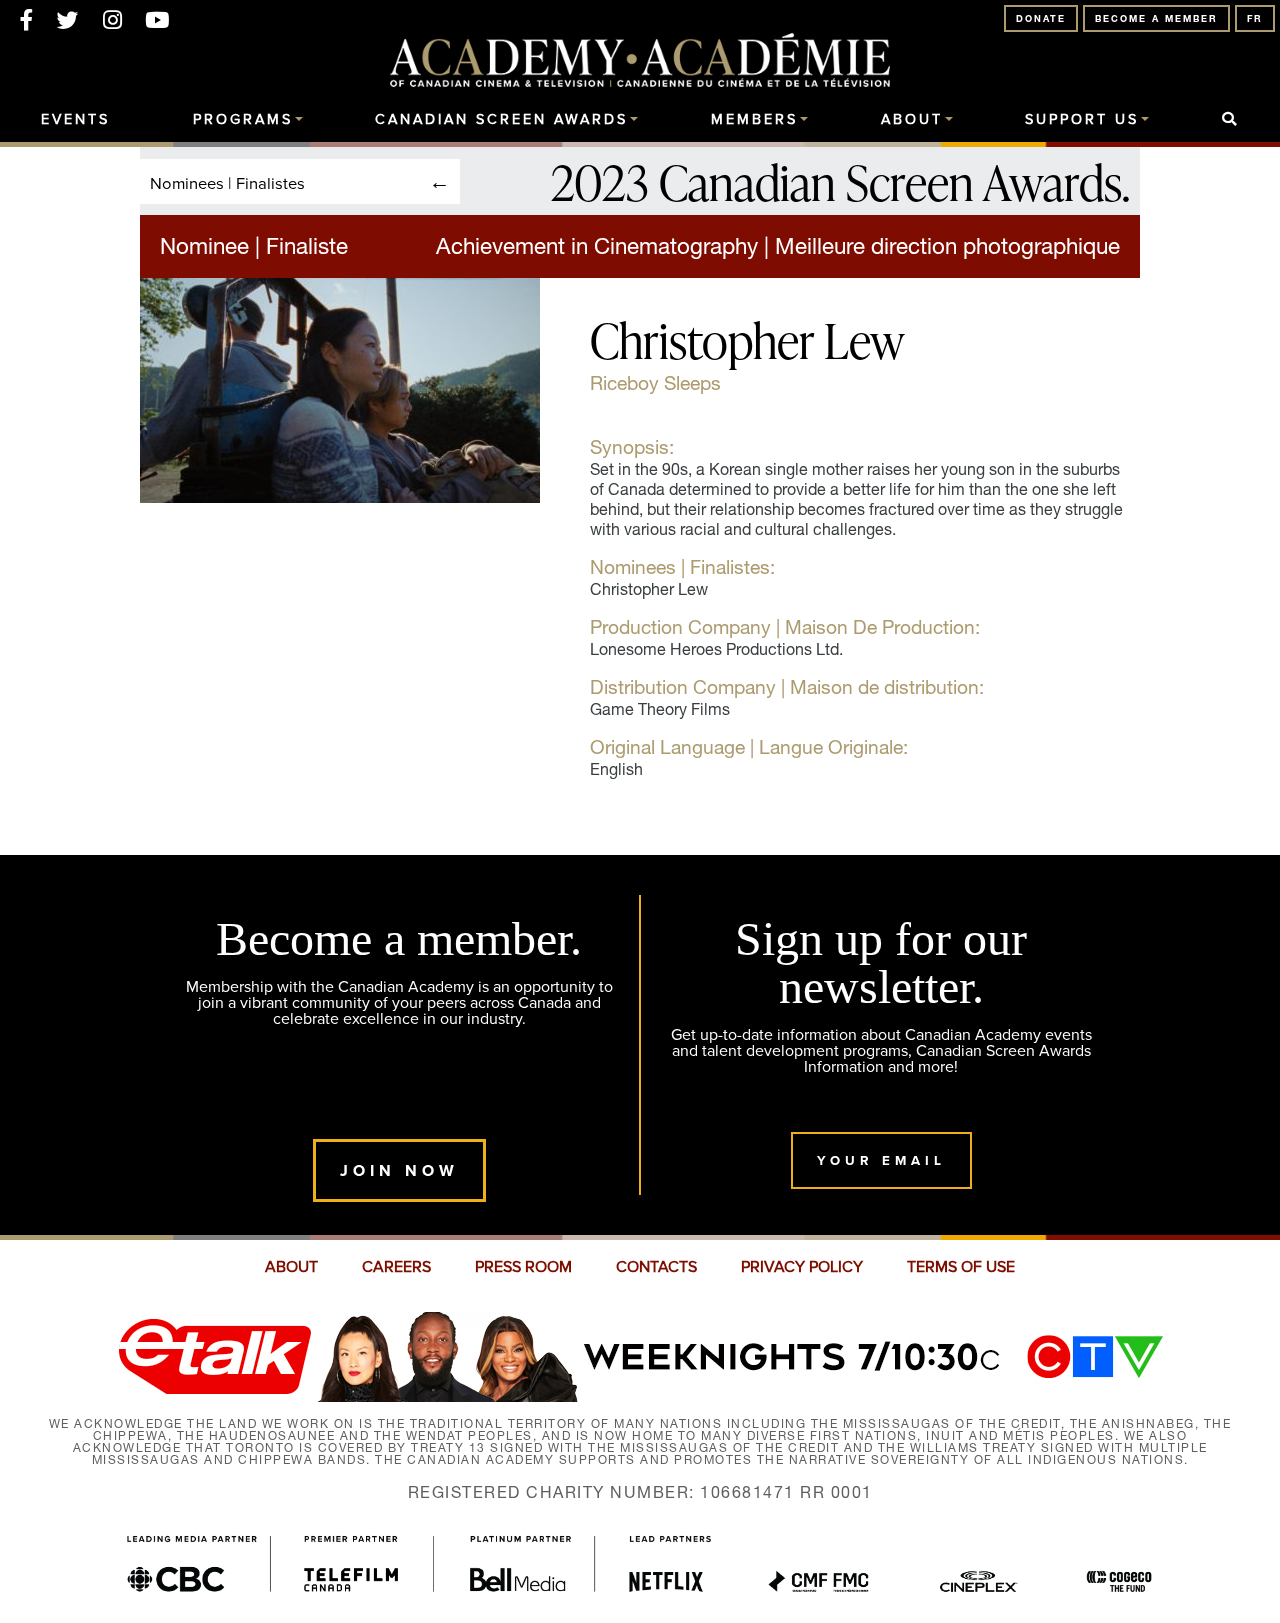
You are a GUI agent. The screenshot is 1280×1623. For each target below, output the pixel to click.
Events (75, 120)
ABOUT (291, 1267)
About (912, 120)
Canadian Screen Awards (501, 120)
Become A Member (1156, 18)
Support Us (1082, 120)
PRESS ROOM (523, 1267)
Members (754, 120)
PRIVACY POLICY (802, 1267)
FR (1255, 18)
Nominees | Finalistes (227, 182)
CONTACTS (656, 1267)
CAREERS (396, 1267)
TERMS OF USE (961, 1267)
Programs (243, 120)
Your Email (881, 1160)
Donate (1041, 18)
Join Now (399, 1170)
